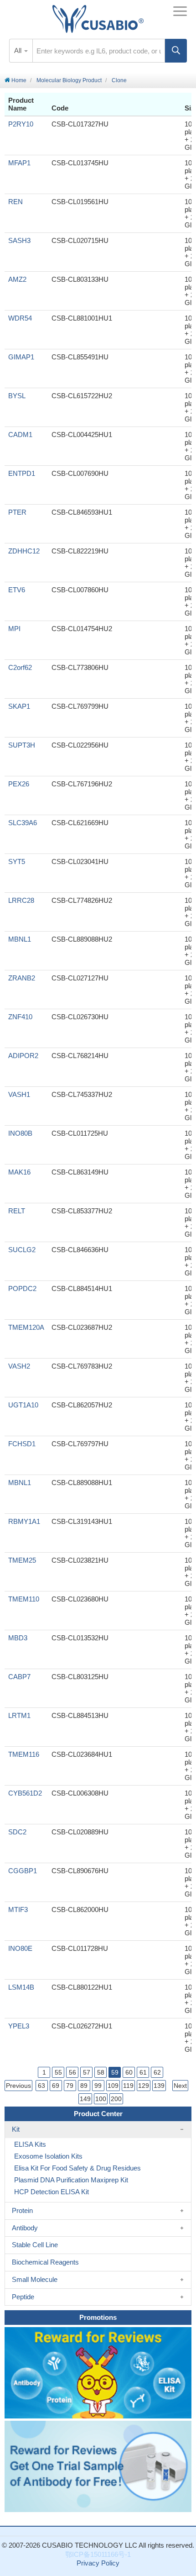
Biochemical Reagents (45, 2262)
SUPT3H (22, 745)
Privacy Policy (98, 2563)
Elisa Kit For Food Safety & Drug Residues (77, 2168)
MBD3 (18, 1638)
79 (70, 2086)
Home (18, 80)
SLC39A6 (23, 823)
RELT (17, 1211)
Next (180, 2086)
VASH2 (19, 1366)
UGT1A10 (23, 1405)
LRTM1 (19, 1715)
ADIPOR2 (23, 1056)
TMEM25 (22, 1560)
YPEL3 (19, 2026)
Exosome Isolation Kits (48, 2156)
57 (87, 2072)
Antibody (25, 2228)
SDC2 (17, 1832)
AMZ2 (17, 279)
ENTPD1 (22, 473)
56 (72, 2072)
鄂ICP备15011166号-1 (98, 2554)
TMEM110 (24, 1599)
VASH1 (19, 1094)
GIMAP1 (21, 357)
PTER (17, 512)
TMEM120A (26, 1327)
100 (101, 2099)
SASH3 (19, 240)
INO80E (20, 1948)
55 (58, 2072)
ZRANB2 (22, 978)
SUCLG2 (22, 1250)
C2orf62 (20, 667)
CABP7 (19, 1677)
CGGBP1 (23, 1871)
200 (116, 2099)
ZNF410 (20, 1017)
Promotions (98, 2317)
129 (144, 2086)
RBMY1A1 (24, 1521)
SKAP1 (19, 706)
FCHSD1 (22, 1444)
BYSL (17, 396)
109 (113, 2086)
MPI (14, 629)
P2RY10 (21, 124)
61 (143, 2072)
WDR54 (20, 318)
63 (41, 2086)
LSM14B (21, 1987)
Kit (16, 2129)
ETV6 (17, 590)
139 (159, 2086)
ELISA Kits (30, 2144)
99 (98, 2086)
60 (129, 2072)
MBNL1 (20, 939)
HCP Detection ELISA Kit (52, 2192)
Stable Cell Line (35, 2245)
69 (56, 2086)
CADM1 (20, 435)
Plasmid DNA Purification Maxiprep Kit (71, 2180)
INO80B (20, 1133)
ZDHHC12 (24, 551)
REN (15, 202)
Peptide (23, 2297)
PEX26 (19, 784)
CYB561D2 (25, 1793)
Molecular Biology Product (69, 80)
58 (101, 2072)
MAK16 (19, 1172)
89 (84, 2086)
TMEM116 (24, 1754)
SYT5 (17, 861)
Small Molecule (35, 2279)
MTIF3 (18, 1910)
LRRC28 (21, 900)
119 (128, 2086)
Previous (18, 2086)
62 (157, 2072)
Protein (22, 2210)
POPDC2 (22, 1288)
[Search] (176, 51)
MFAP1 (19, 163)
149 (85, 2099)
